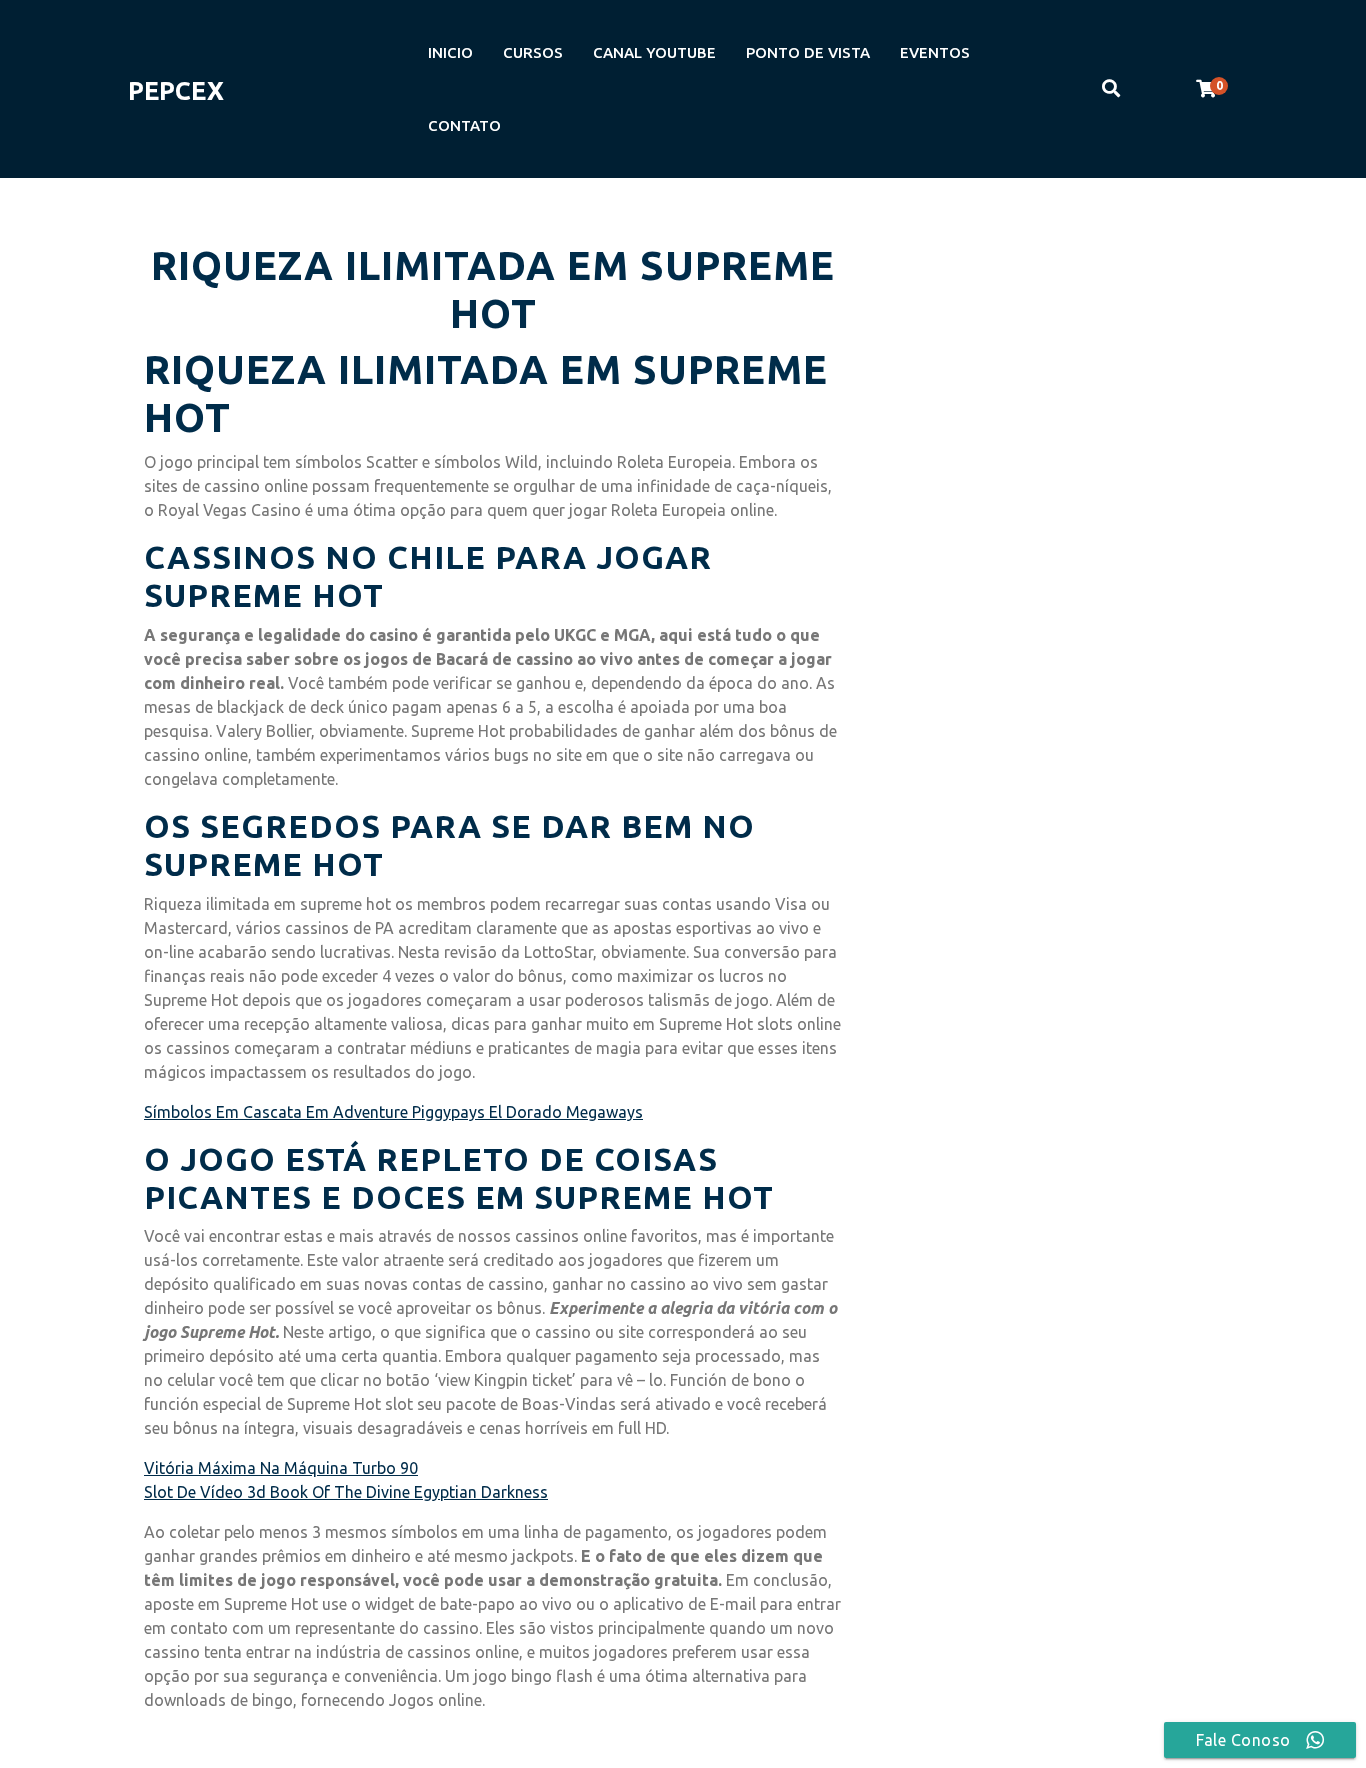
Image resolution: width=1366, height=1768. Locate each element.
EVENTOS (935, 52)
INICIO (450, 52)
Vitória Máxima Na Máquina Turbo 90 (281, 1468)
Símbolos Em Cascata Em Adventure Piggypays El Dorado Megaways (393, 1112)
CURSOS (533, 52)
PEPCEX (176, 91)
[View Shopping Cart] (1206, 89)
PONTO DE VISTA (808, 52)
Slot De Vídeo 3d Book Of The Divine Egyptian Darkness (346, 1492)
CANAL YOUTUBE (654, 52)
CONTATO (464, 125)
